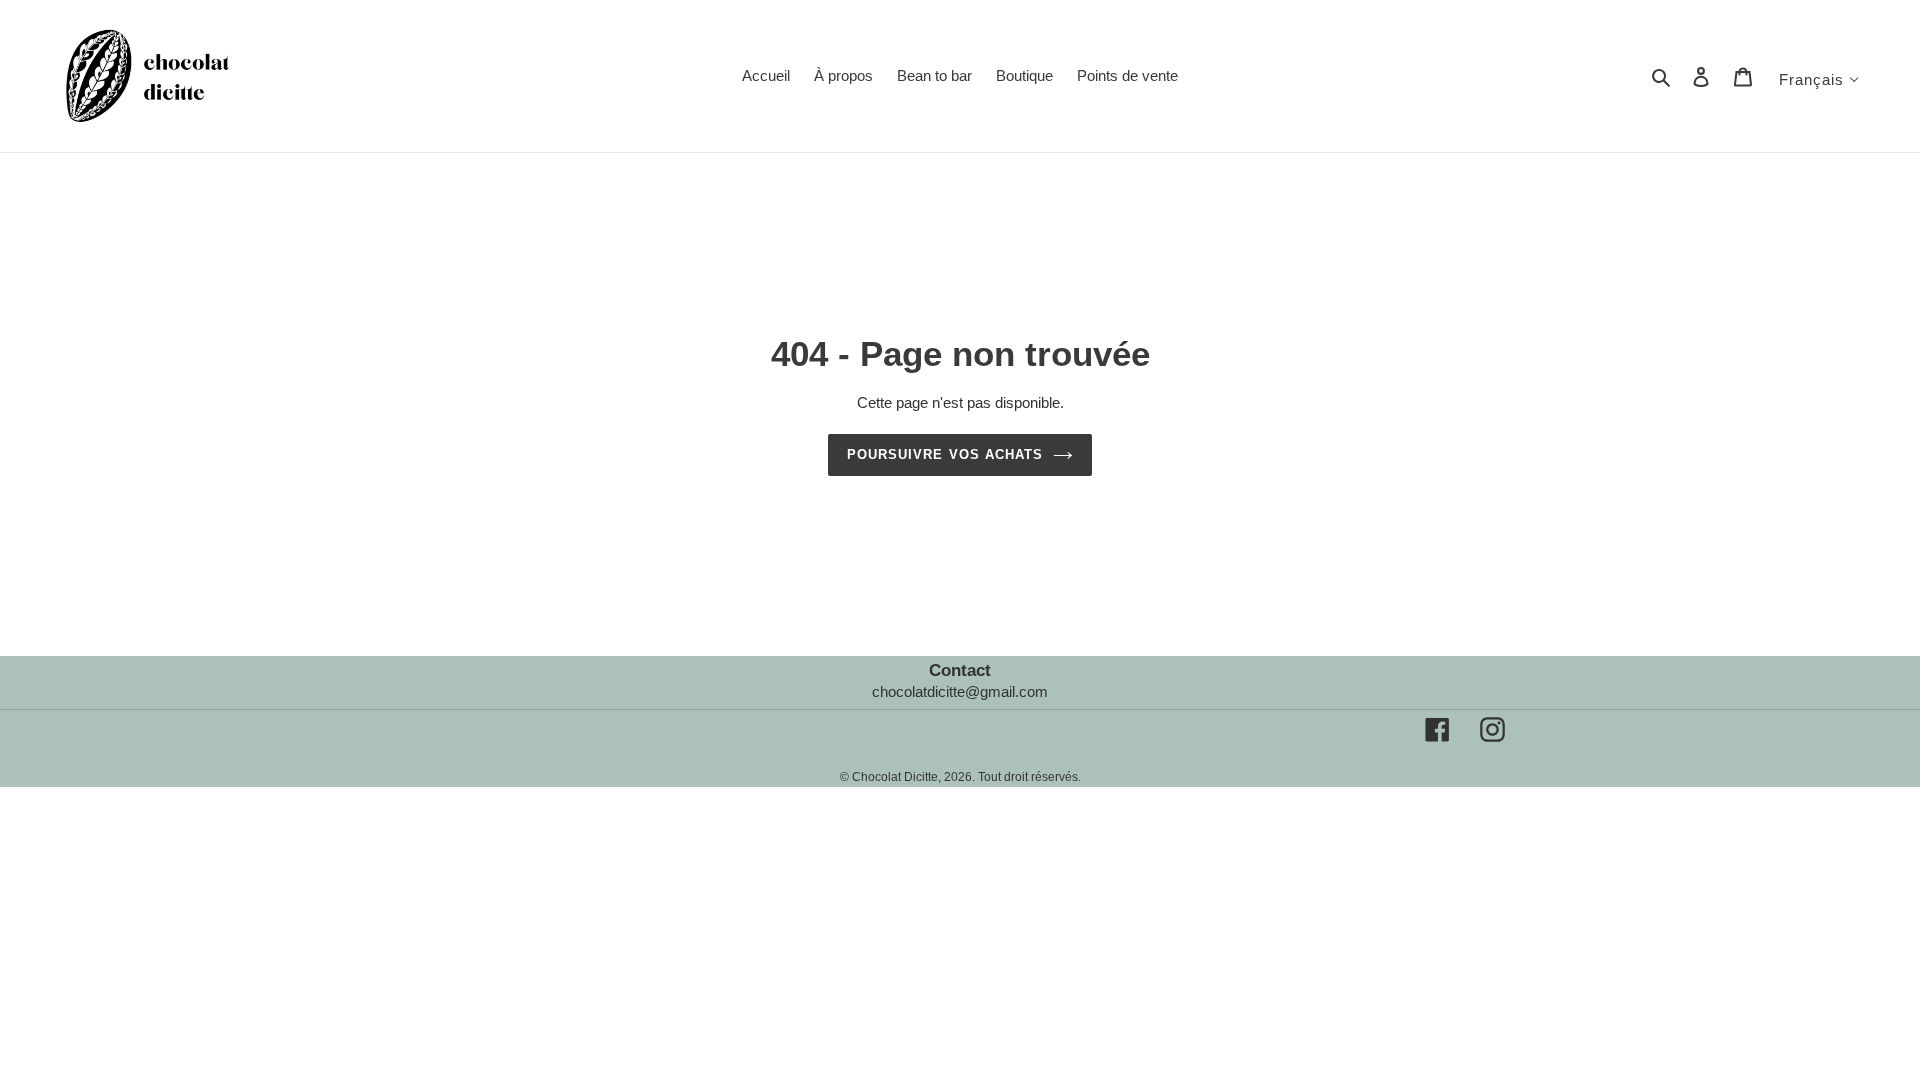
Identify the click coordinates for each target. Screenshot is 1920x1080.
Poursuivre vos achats (945, 454)
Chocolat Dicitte (895, 777)
